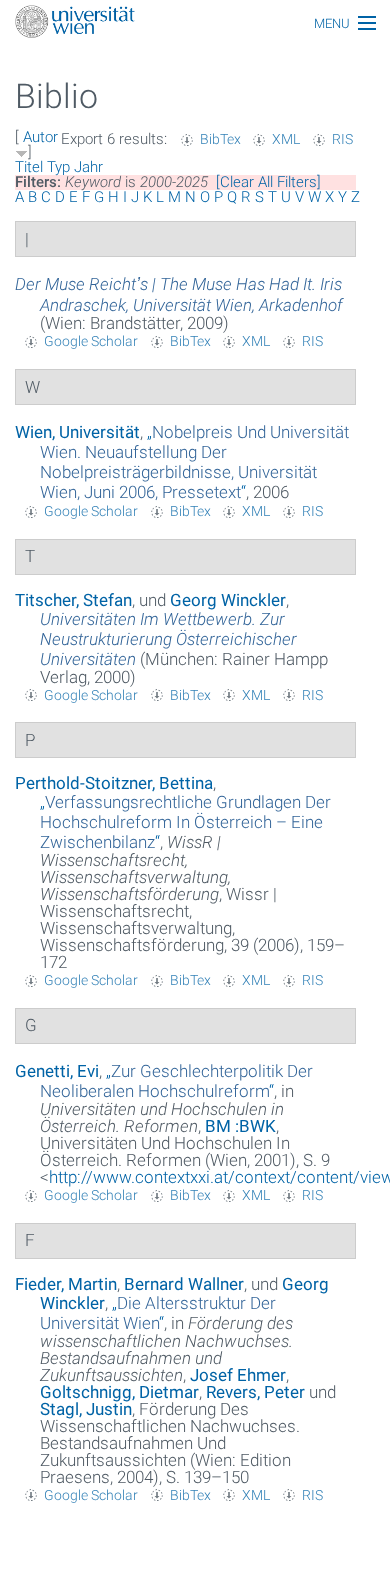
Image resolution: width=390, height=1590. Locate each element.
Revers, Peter (255, 1392)
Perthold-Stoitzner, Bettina (114, 783)
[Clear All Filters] (268, 182)
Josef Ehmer (238, 1375)
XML (286, 139)
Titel (29, 167)
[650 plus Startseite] (195, 23)
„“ (194, 462)
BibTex (220, 139)
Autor (40, 137)
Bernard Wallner (184, 1284)
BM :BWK (240, 1126)
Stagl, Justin (86, 1409)
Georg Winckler (228, 600)
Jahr (88, 167)
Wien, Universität (77, 432)
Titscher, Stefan (73, 600)
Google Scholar (91, 341)
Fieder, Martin (66, 1284)
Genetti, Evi (57, 1071)
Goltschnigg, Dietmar (119, 1392)
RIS (342, 139)
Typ (58, 167)
